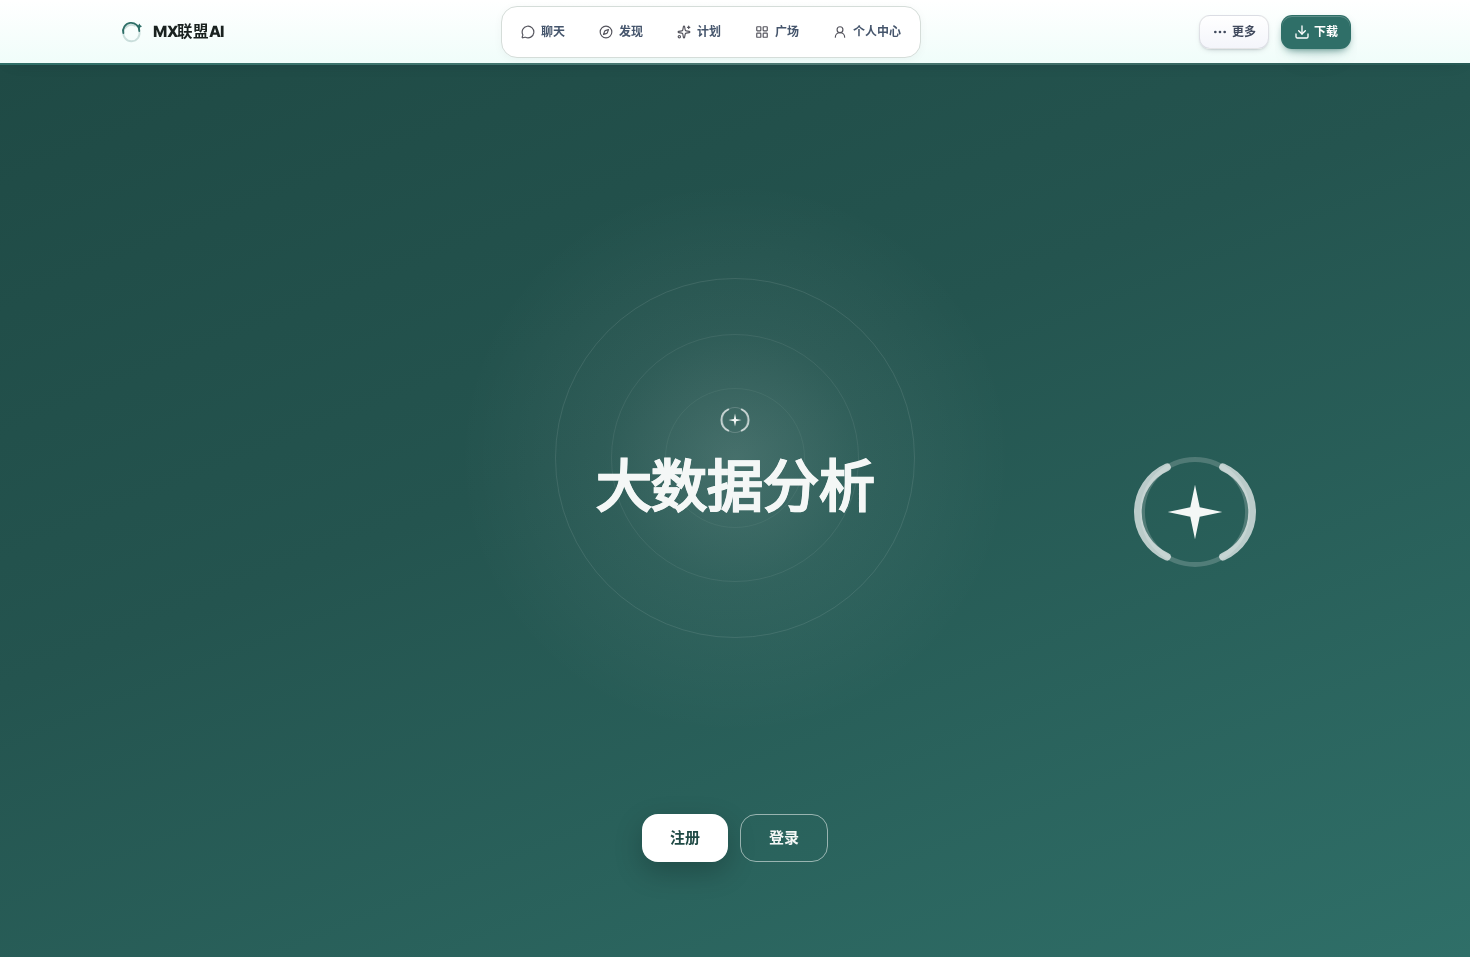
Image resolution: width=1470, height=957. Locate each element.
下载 (1326, 31)
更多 (1244, 31)
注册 (685, 837)
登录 (784, 837)
